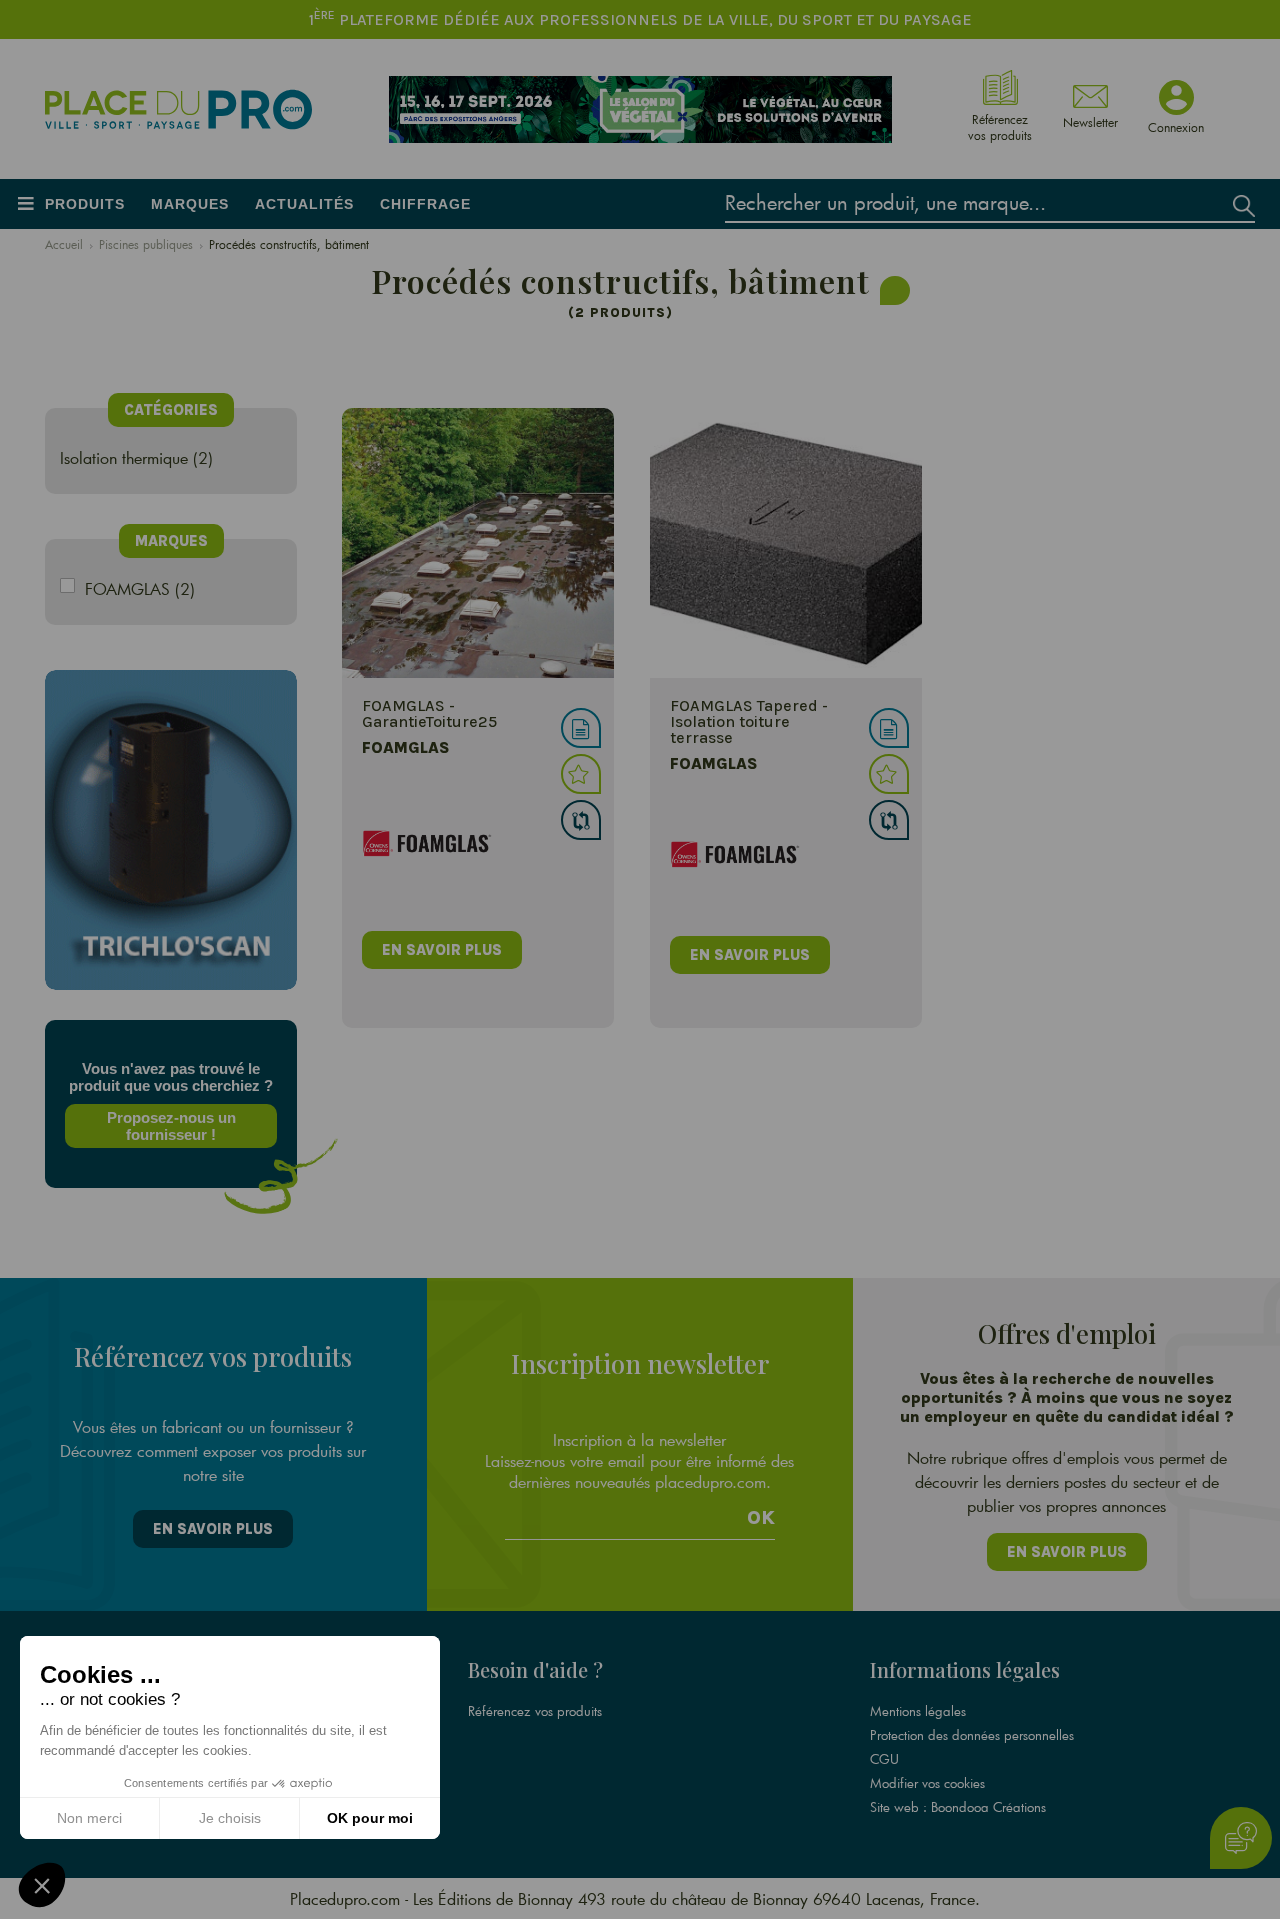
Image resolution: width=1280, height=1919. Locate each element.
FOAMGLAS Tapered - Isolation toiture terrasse (749, 721)
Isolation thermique (124, 457)
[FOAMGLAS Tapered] (786, 543)
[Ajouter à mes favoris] (581, 774)
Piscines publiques (146, 244)
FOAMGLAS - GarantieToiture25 (429, 713)
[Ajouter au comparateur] (581, 820)
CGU (884, 1759)
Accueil (64, 244)
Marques (190, 204)
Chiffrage (425, 204)
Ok (761, 1518)
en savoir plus (442, 950)
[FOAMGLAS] (478, 543)
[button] (42, 1885)
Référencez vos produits (535, 1711)
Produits (85, 204)
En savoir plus (213, 1529)
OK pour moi (370, 1818)
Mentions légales (918, 1711)
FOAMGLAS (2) (140, 588)
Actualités (304, 204)
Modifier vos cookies (927, 1783)
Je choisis (230, 1818)
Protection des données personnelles (972, 1735)
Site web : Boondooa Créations (958, 1807)
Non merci (89, 1818)
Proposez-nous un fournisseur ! (171, 1126)
